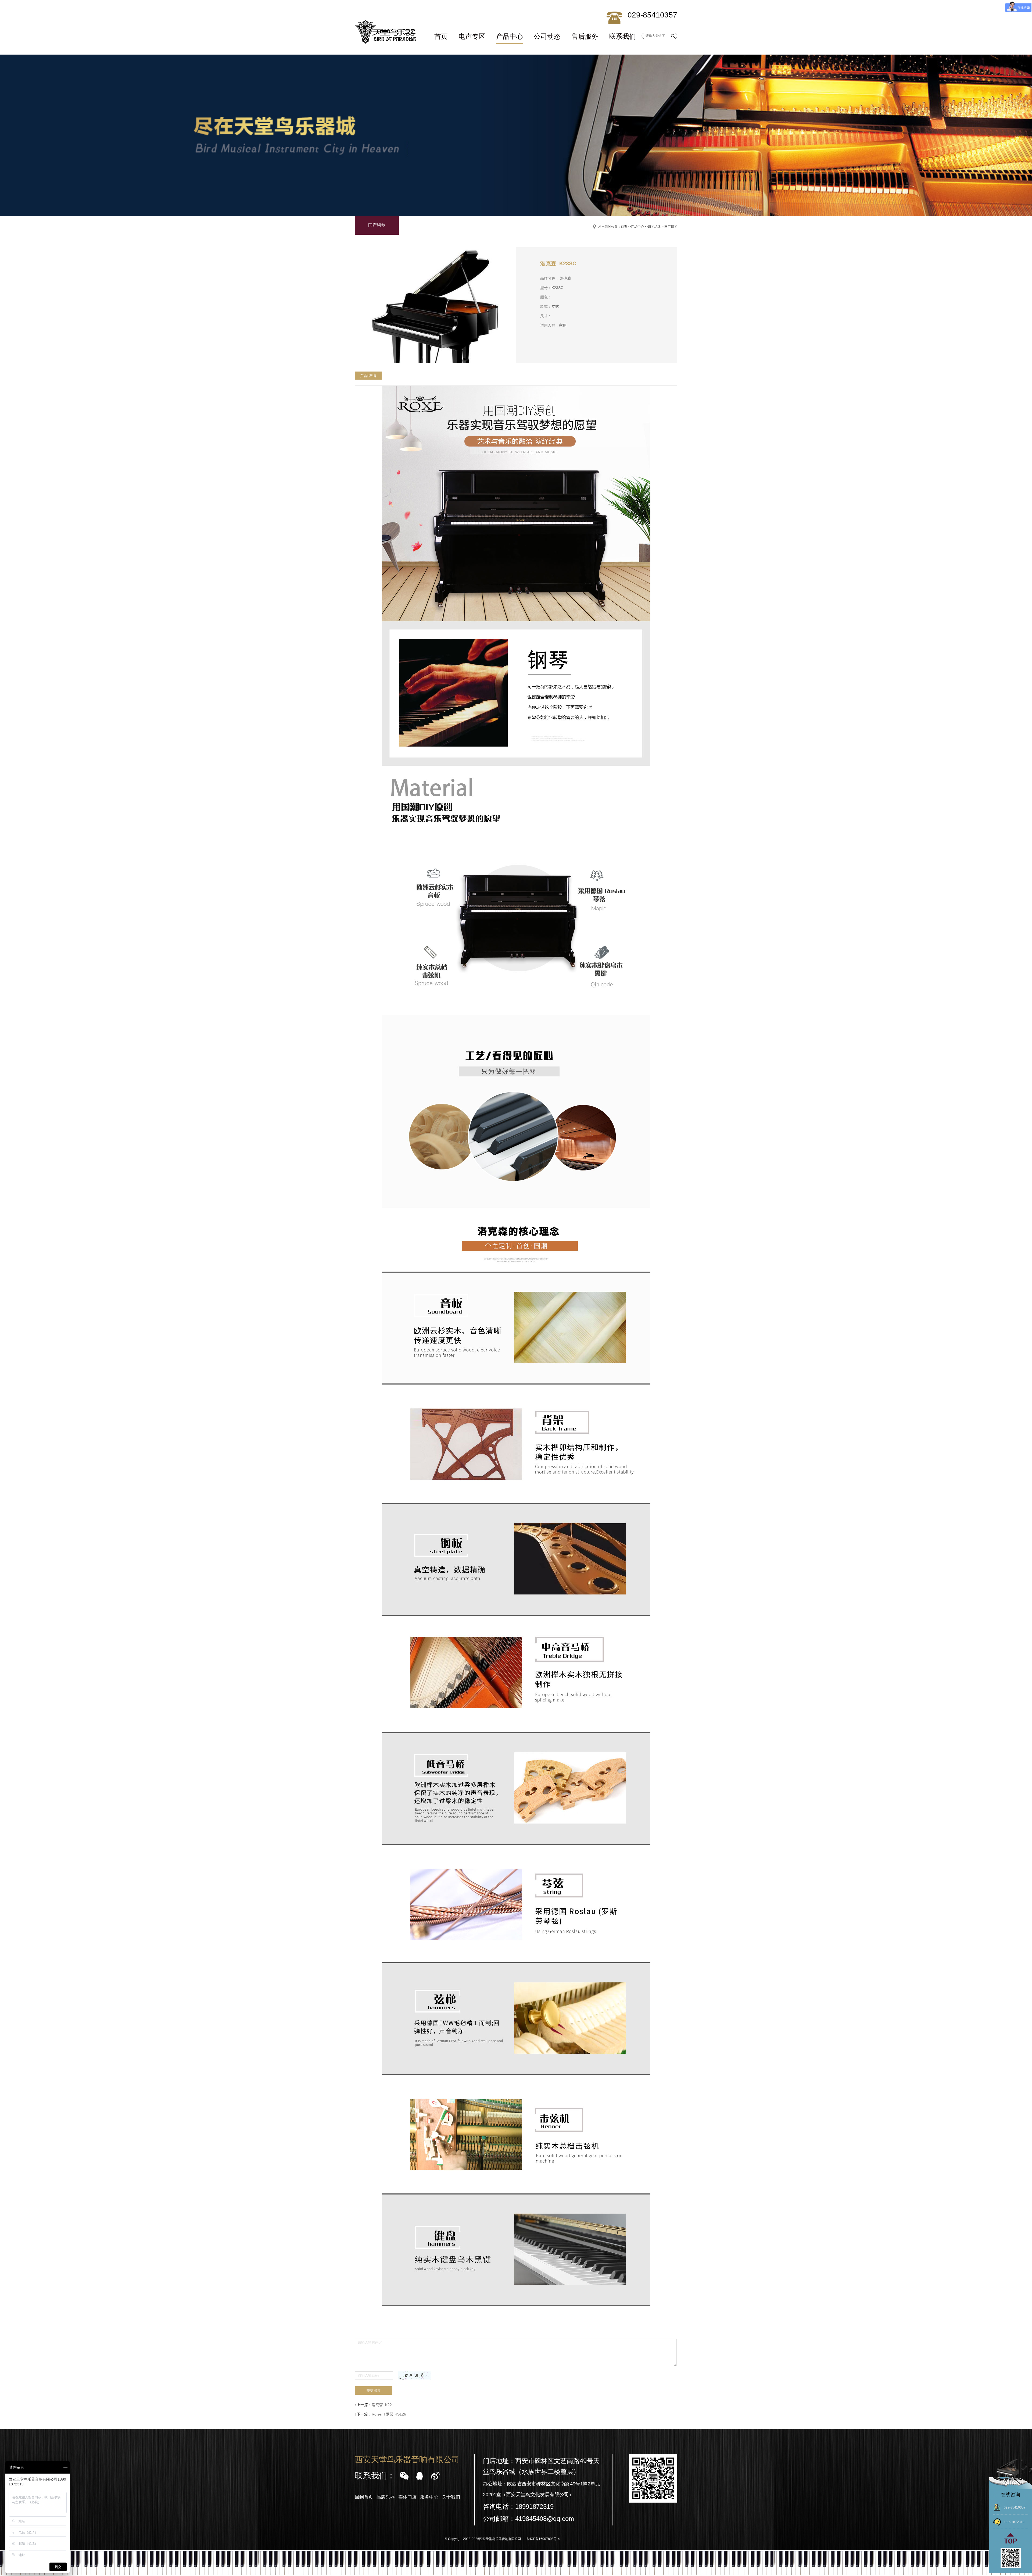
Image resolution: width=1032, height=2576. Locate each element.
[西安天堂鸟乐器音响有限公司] (386, 32)
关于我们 (451, 2497)
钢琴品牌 (654, 227)
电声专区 (472, 36)
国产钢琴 (377, 225)
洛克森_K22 (382, 2405)
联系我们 (622, 36)
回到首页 (364, 2497)
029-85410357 (1015, 2507)
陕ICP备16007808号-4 (543, 2539)
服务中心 (429, 2497)
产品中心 (510, 36)
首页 (441, 36)
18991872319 (1014, 2522)
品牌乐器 (386, 2497)
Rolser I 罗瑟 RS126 (389, 2414)
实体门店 (407, 2497)
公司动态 (547, 36)
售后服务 (585, 36)
